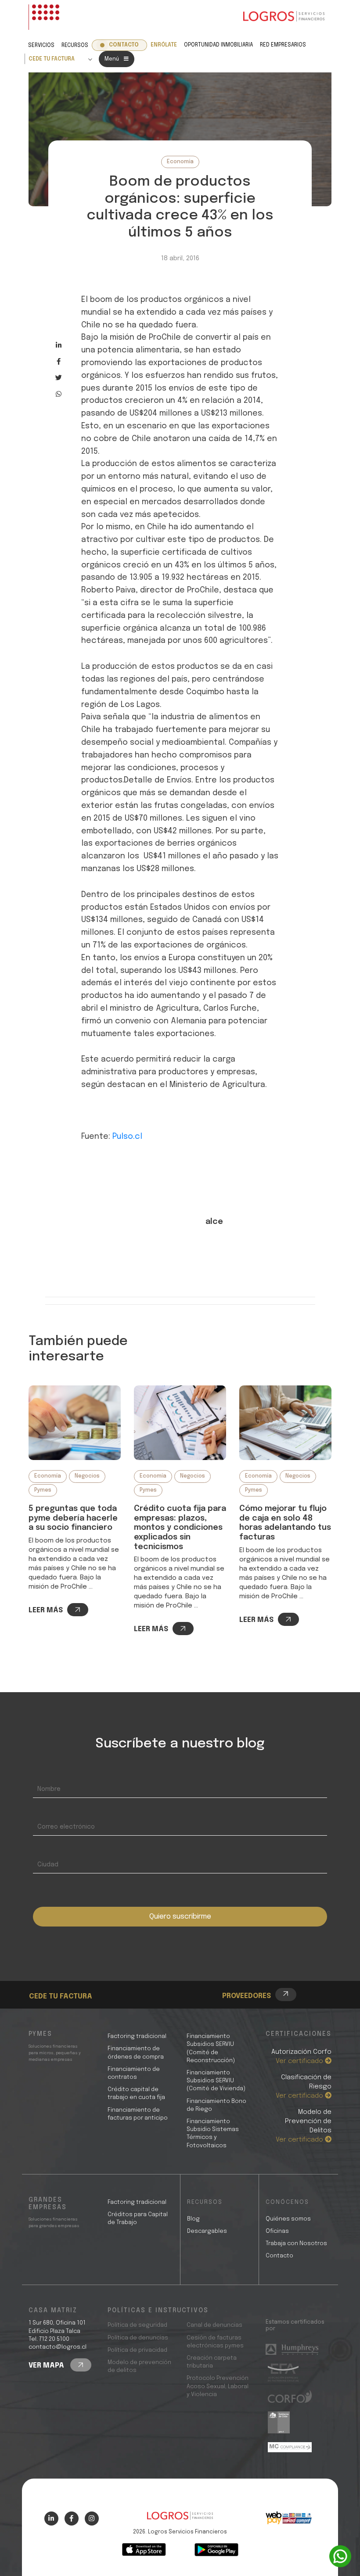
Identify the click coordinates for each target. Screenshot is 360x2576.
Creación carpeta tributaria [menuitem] (212, 2362)
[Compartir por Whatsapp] (59, 394)
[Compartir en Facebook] (59, 361)
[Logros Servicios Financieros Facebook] (72, 2519)
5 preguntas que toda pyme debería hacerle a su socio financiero (73, 1518)
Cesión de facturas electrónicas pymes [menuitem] (215, 2342)
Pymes (43, 1490)
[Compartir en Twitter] (59, 378)
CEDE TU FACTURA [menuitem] (52, 59)
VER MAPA (47, 2366)
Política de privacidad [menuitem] (137, 2350)
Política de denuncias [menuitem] (138, 2338)
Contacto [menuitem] (124, 45)
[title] (180, 2520)
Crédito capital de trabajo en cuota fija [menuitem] (136, 2093)
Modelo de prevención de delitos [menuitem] (139, 2366)
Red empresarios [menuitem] (283, 45)
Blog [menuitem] (193, 2219)
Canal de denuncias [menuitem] (214, 2325)
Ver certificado (300, 2061)
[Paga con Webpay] (289, 2518)
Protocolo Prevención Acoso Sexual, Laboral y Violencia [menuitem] (218, 2386)
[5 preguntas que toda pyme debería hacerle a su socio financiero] (75, 1423)
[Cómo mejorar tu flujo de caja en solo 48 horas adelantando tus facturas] (285, 1423)
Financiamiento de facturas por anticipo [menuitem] (138, 2114)
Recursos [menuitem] (75, 46)
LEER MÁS (46, 1610)
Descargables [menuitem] (207, 2231)
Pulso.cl (127, 1137)
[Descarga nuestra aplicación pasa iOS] (144, 2550)
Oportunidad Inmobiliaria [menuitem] (218, 45)
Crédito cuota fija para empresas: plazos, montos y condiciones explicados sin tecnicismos (180, 1528)
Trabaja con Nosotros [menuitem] (296, 2244)
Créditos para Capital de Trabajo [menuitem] (138, 2219)
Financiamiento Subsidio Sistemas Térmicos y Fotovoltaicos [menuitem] (213, 2134)
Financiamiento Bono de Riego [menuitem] (216, 2105)
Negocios (87, 1476)
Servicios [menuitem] (41, 46)
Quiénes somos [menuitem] (288, 2219)
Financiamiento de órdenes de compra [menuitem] (136, 2053)
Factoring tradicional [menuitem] (137, 2036)
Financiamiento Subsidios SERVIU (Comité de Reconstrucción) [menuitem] (211, 2049)
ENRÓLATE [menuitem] (164, 45)
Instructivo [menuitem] (64, 1982)
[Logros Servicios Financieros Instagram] (92, 2519)
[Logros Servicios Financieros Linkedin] (51, 2519)
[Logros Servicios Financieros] (284, 17)
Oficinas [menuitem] (277, 2231)
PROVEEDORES (247, 1996)
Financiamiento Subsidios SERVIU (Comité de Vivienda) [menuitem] (216, 2081)
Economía (180, 162)
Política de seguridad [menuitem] (137, 2325)
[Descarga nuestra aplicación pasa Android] (216, 2550)
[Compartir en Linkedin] (59, 345)
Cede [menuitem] (53, 1972)
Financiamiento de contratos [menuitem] (134, 2073)
